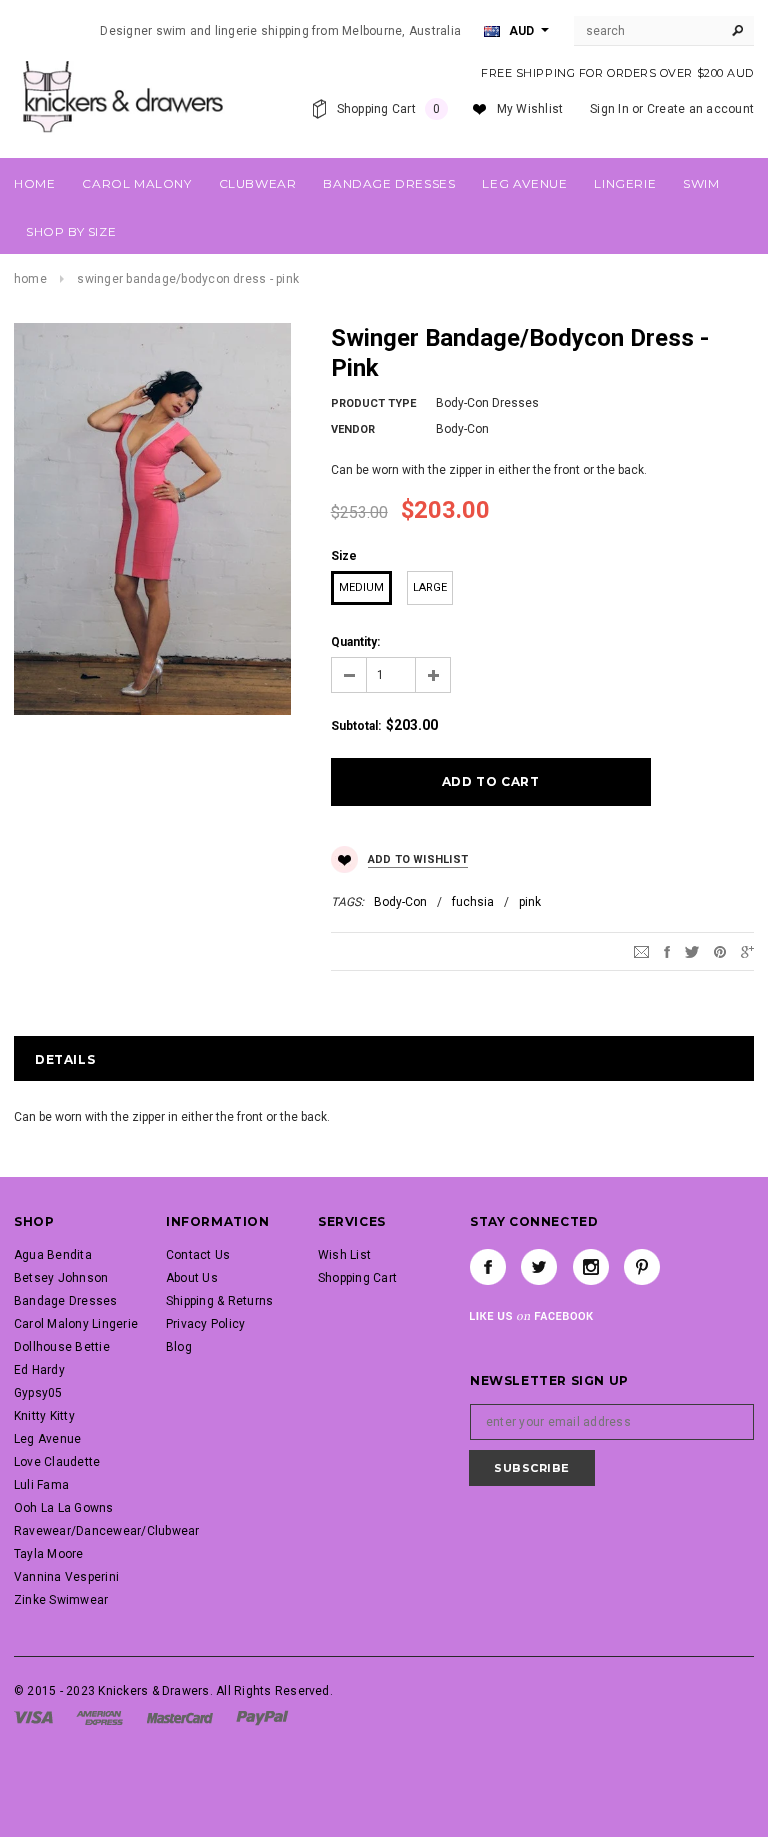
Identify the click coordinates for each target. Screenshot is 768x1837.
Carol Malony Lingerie (76, 1324)
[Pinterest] (720, 952)
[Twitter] (692, 952)
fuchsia (473, 902)
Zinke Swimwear (61, 1600)
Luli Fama (41, 1485)
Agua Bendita (53, 1255)
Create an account (700, 109)
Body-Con (400, 902)
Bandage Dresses (66, 1301)
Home (30, 279)
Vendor (353, 429)
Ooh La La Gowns (64, 1508)
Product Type (373, 403)
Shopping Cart (357, 1278)
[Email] (641, 952)
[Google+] (747, 952)
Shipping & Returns (219, 1301)
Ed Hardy (39, 1370)
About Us (192, 1278)
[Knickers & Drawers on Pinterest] (642, 1267)
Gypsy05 (38, 1393)
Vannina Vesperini (66, 1577)
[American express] (99, 1717)
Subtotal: (356, 726)
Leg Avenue (47, 1439)
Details (65, 1059)
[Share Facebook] (667, 952)
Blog (179, 1347)
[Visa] (33, 1717)
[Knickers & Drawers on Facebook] (488, 1267)
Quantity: (355, 642)
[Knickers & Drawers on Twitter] (539, 1267)
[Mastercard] (180, 1717)
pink (530, 902)
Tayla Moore (49, 1554)
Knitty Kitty (44, 1416)
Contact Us (198, 1255)
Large (430, 587)
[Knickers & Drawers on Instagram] (591, 1267)
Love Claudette (57, 1462)
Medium (361, 587)
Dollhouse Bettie (62, 1347)
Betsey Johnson (61, 1278)
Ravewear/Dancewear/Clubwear (106, 1531)
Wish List (344, 1255)
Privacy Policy (205, 1324)
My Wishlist (530, 109)
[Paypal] (262, 1717)
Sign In (609, 109)
